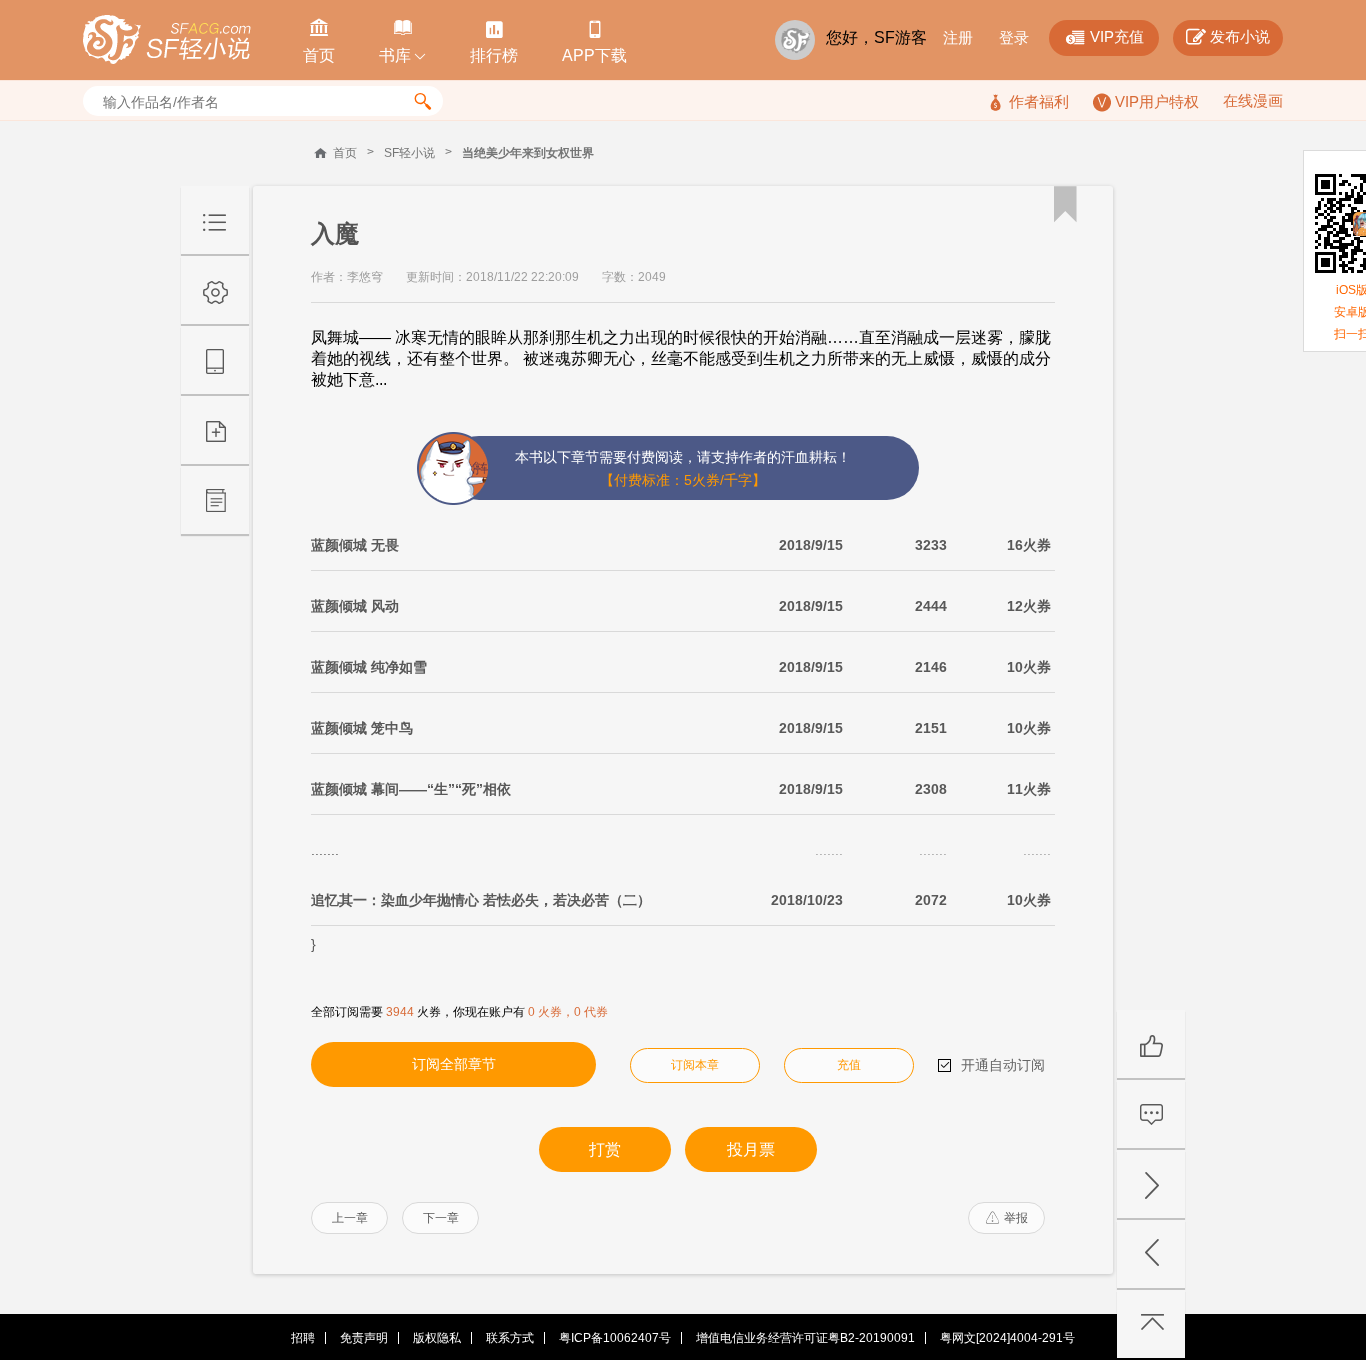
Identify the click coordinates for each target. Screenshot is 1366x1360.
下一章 (441, 1218)
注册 (958, 37)
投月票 (751, 1149)
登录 (1014, 37)
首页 (345, 153)
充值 (849, 1065)
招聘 (303, 1338)
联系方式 (510, 1338)
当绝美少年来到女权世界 (528, 153)
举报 (1007, 1218)
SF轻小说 (409, 153)
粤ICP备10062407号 (615, 1338)
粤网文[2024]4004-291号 (1007, 1338)
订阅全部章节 (454, 1064)
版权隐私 (437, 1338)
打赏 (605, 1149)
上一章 (350, 1218)
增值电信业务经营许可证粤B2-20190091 (805, 1338)
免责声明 (364, 1338)
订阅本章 (695, 1065)
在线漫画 (1253, 100)
